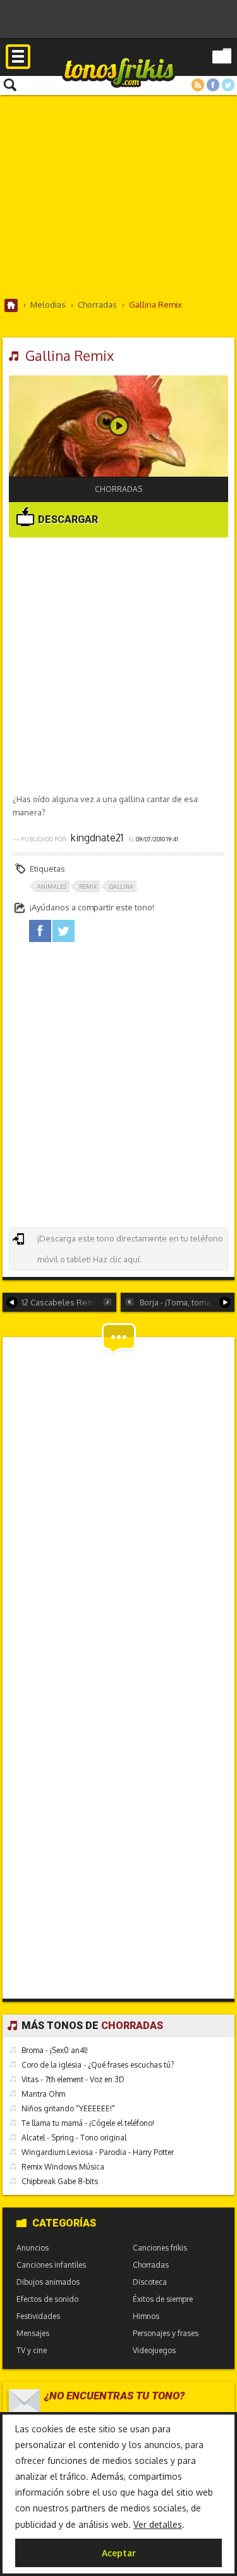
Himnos (146, 2316)
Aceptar (119, 2553)
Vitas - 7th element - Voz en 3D (73, 2079)
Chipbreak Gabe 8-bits (60, 2181)
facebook (40, 931)
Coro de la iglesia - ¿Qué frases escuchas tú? (98, 2065)
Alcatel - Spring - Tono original (74, 2138)
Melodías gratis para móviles (119, 72)
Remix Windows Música (63, 2167)
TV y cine (32, 2350)
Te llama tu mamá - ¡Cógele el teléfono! (88, 2123)
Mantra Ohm (43, 2094)
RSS (198, 85)
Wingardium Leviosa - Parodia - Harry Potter (98, 2152)
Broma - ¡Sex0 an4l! (55, 2050)
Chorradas (118, 489)
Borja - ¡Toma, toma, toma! (187, 1302)
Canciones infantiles (51, 2265)
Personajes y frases (166, 2333)
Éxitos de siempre (163, 2299)
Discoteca (150, 2282)
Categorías (64, 2223)
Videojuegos (154, 2350)
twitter (64, 931)
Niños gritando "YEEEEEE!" (68, 2108)
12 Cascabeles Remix (61, 1302)
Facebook (213, 85)
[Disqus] (119, 1502)
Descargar (67, 519)
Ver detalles (158, 2524)
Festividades (38, 2316)
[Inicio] (11, 305)
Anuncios (33, 2248)
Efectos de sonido (47, 2299)
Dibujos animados (48, 2282)
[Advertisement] (118, 196)
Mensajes (33, 2333)
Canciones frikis (160, 2248)
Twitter (228, 85)
